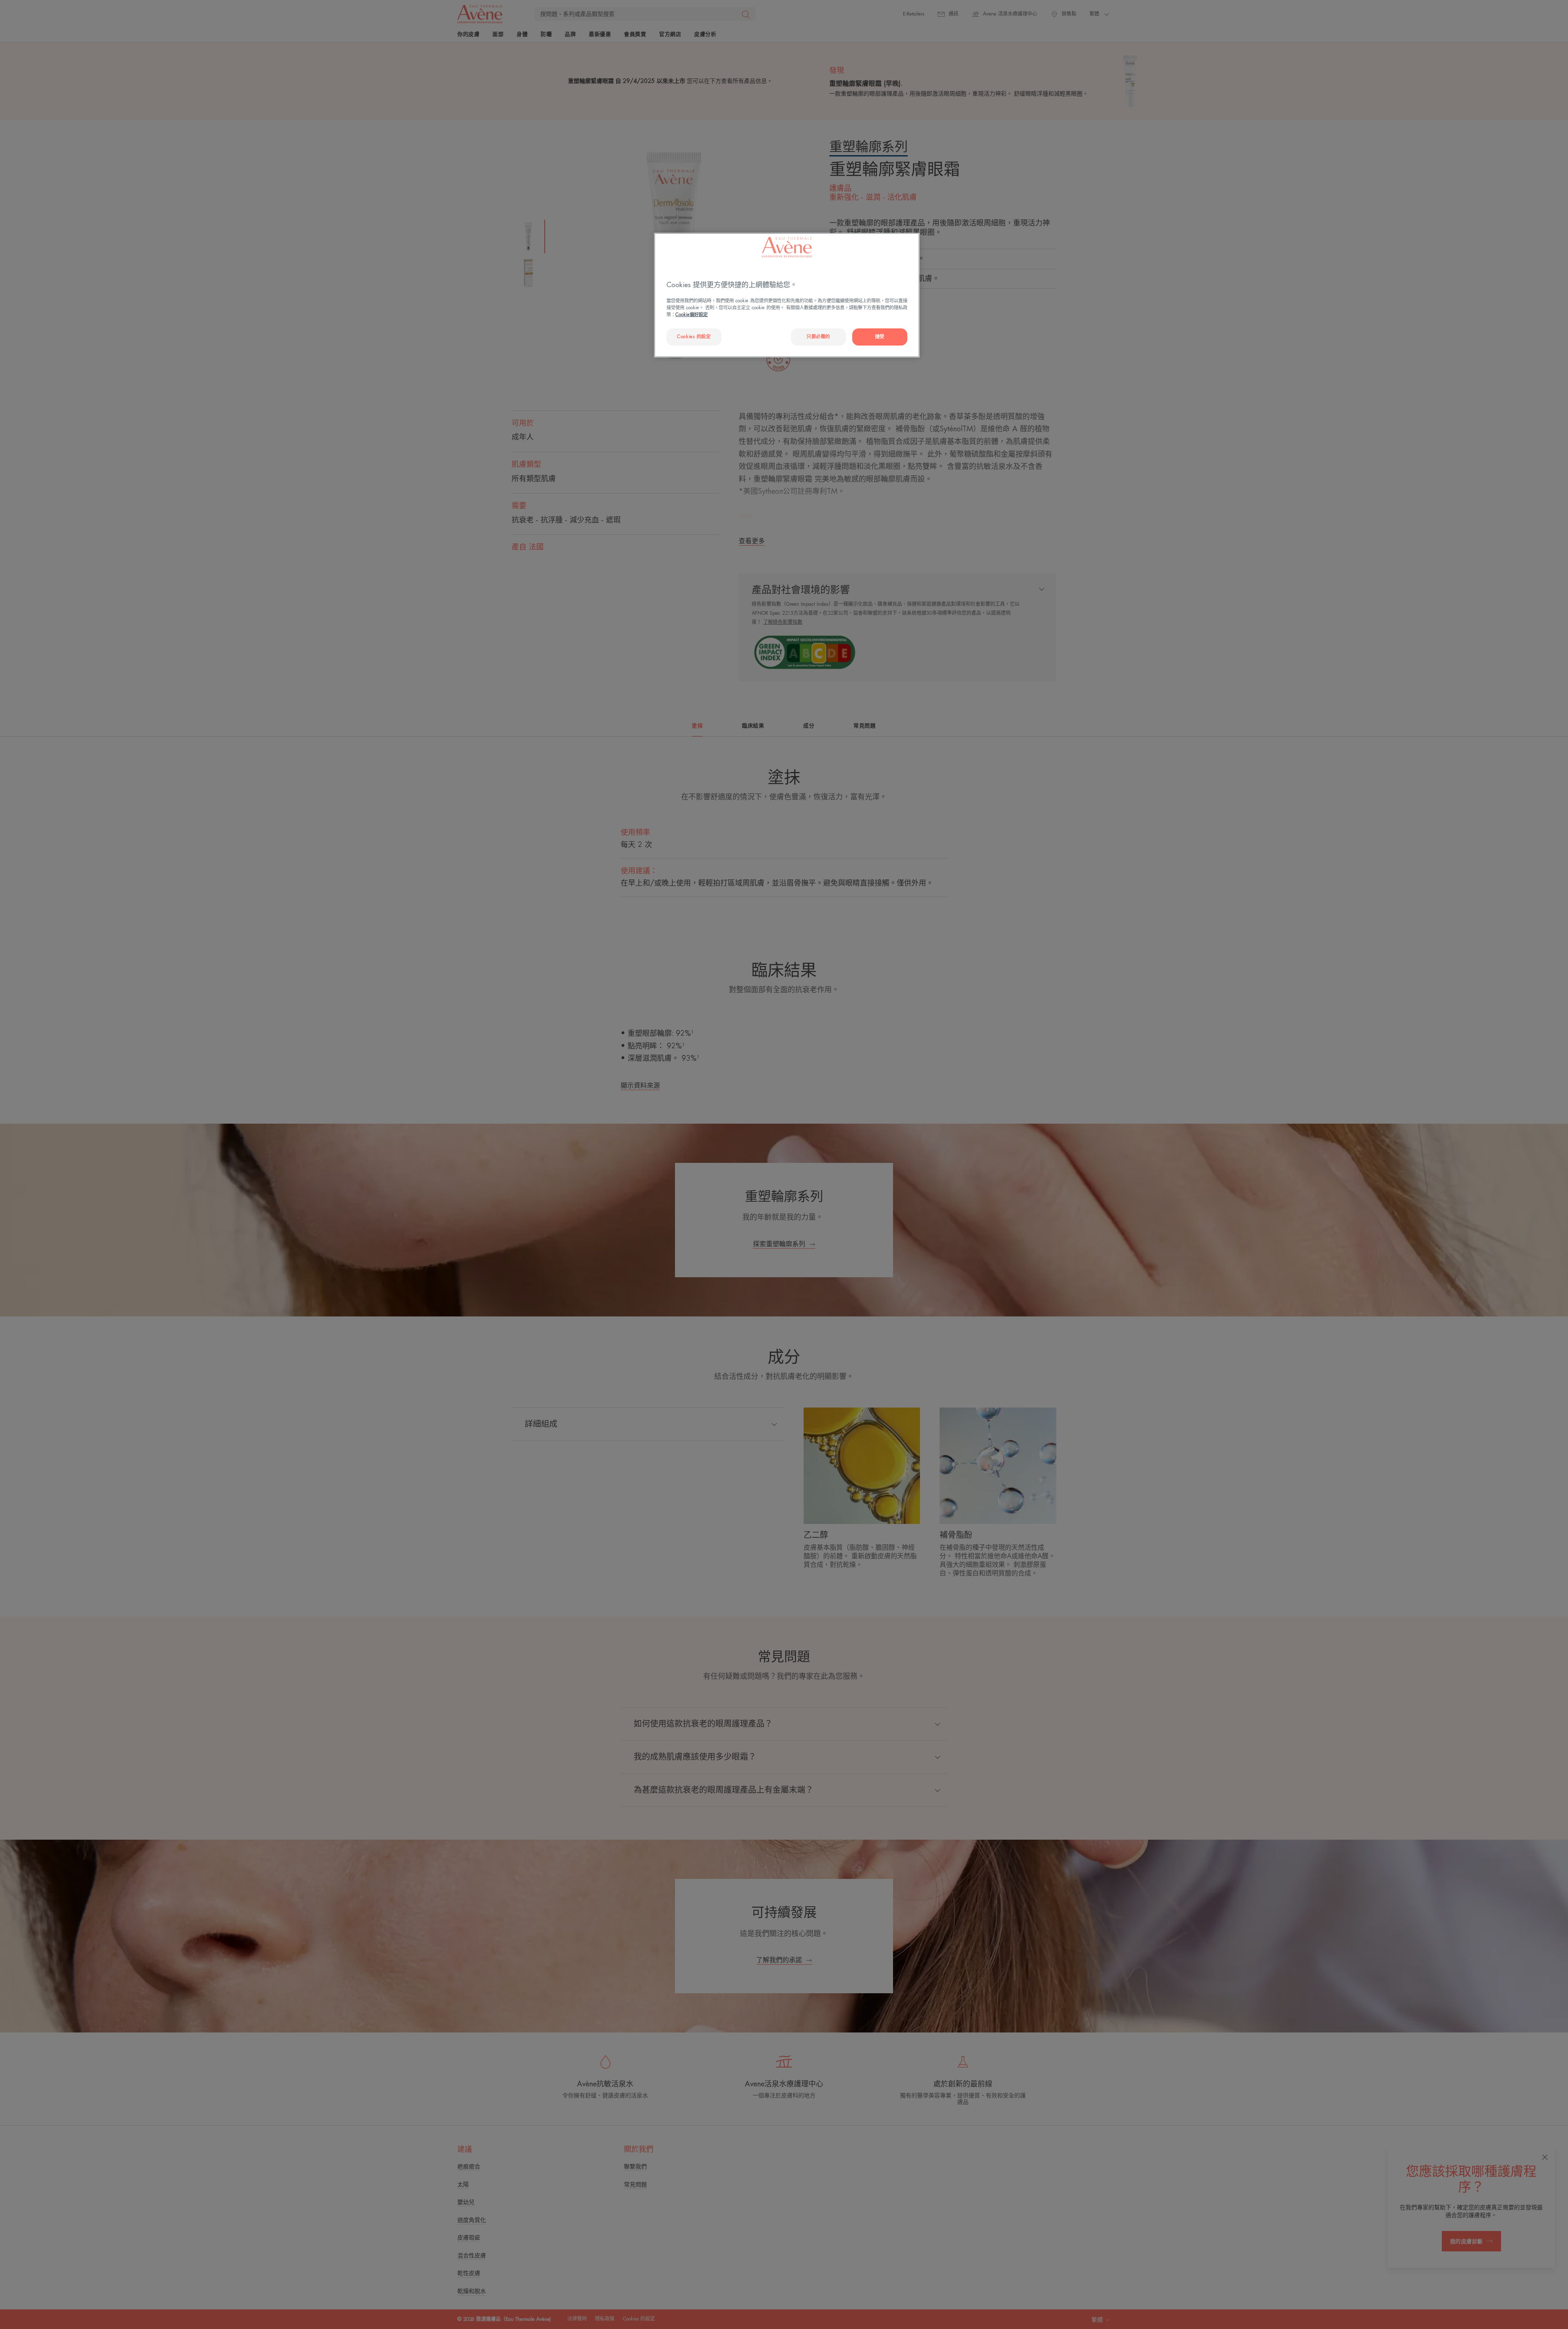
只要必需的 (818, 337)
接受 (880, 337)
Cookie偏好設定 (692, 315)
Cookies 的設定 (694, 337)
